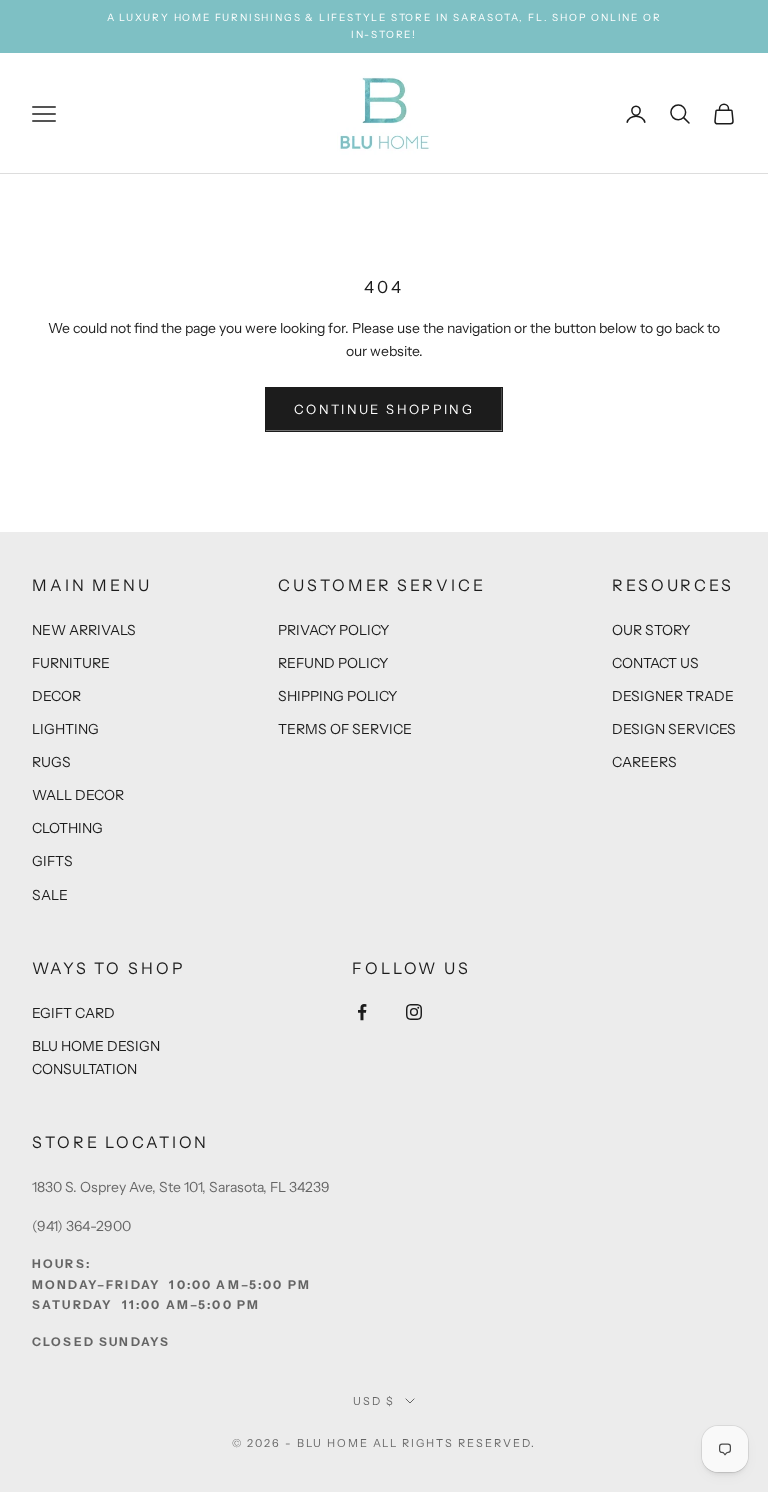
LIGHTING (65, 729)
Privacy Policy (333, 630)
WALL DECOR (78, 795)
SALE (50, 895)
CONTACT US (655, 663)
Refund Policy (333, 663)
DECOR (56, 696)
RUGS (51, 762)
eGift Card (73, 1013)
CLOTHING (67, 828)
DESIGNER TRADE (673, 696)
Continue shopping (384, 409)
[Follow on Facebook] (362, 1012)
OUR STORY (651, 630)
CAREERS (644, 762)
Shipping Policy (337, 696)
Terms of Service (345, 729)
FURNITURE (71, 663)
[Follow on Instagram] (414, 1012)
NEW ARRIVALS (84, 630)
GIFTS (52, 861)
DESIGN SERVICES (674, 729)
